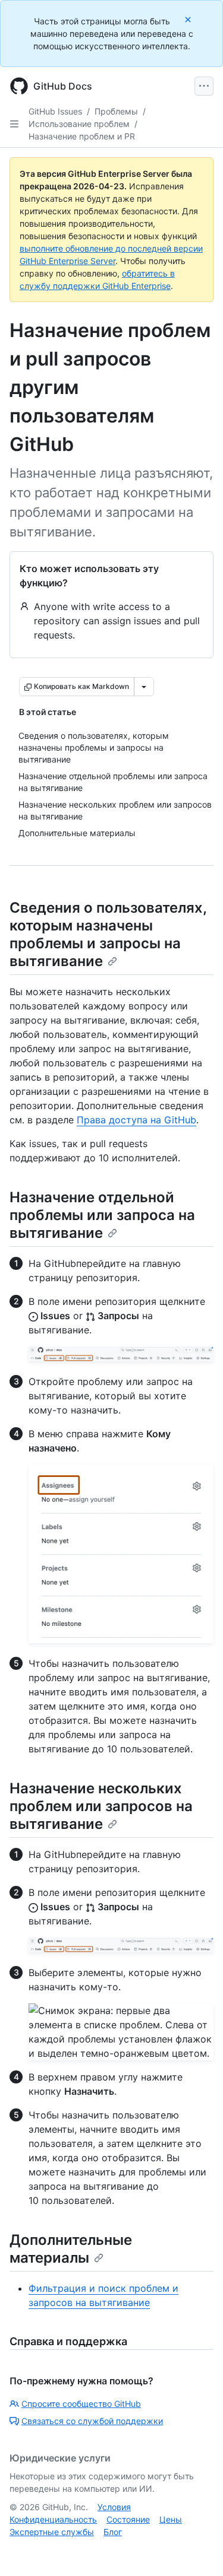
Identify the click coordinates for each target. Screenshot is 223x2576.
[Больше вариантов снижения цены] (144, 687)
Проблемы (116, 111)
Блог (113, 2532)
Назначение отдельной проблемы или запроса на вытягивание (102, 1215)
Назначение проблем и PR (82, 136)
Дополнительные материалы (71, 2249)
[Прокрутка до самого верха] (197, 2550)
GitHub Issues (55, 111)
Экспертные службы (52, 2532)
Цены (171, 2519)
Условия (114, 2507)
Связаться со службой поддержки (92, 2421)
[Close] (189, 19)
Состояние (128, 2519)
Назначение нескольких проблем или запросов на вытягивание (101, 1806)
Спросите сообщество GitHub (81, 2404)
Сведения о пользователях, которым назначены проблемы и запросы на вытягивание (108, 934)
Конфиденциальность (53, 2519)
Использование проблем (79, 124)
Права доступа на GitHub (136, 1120)
